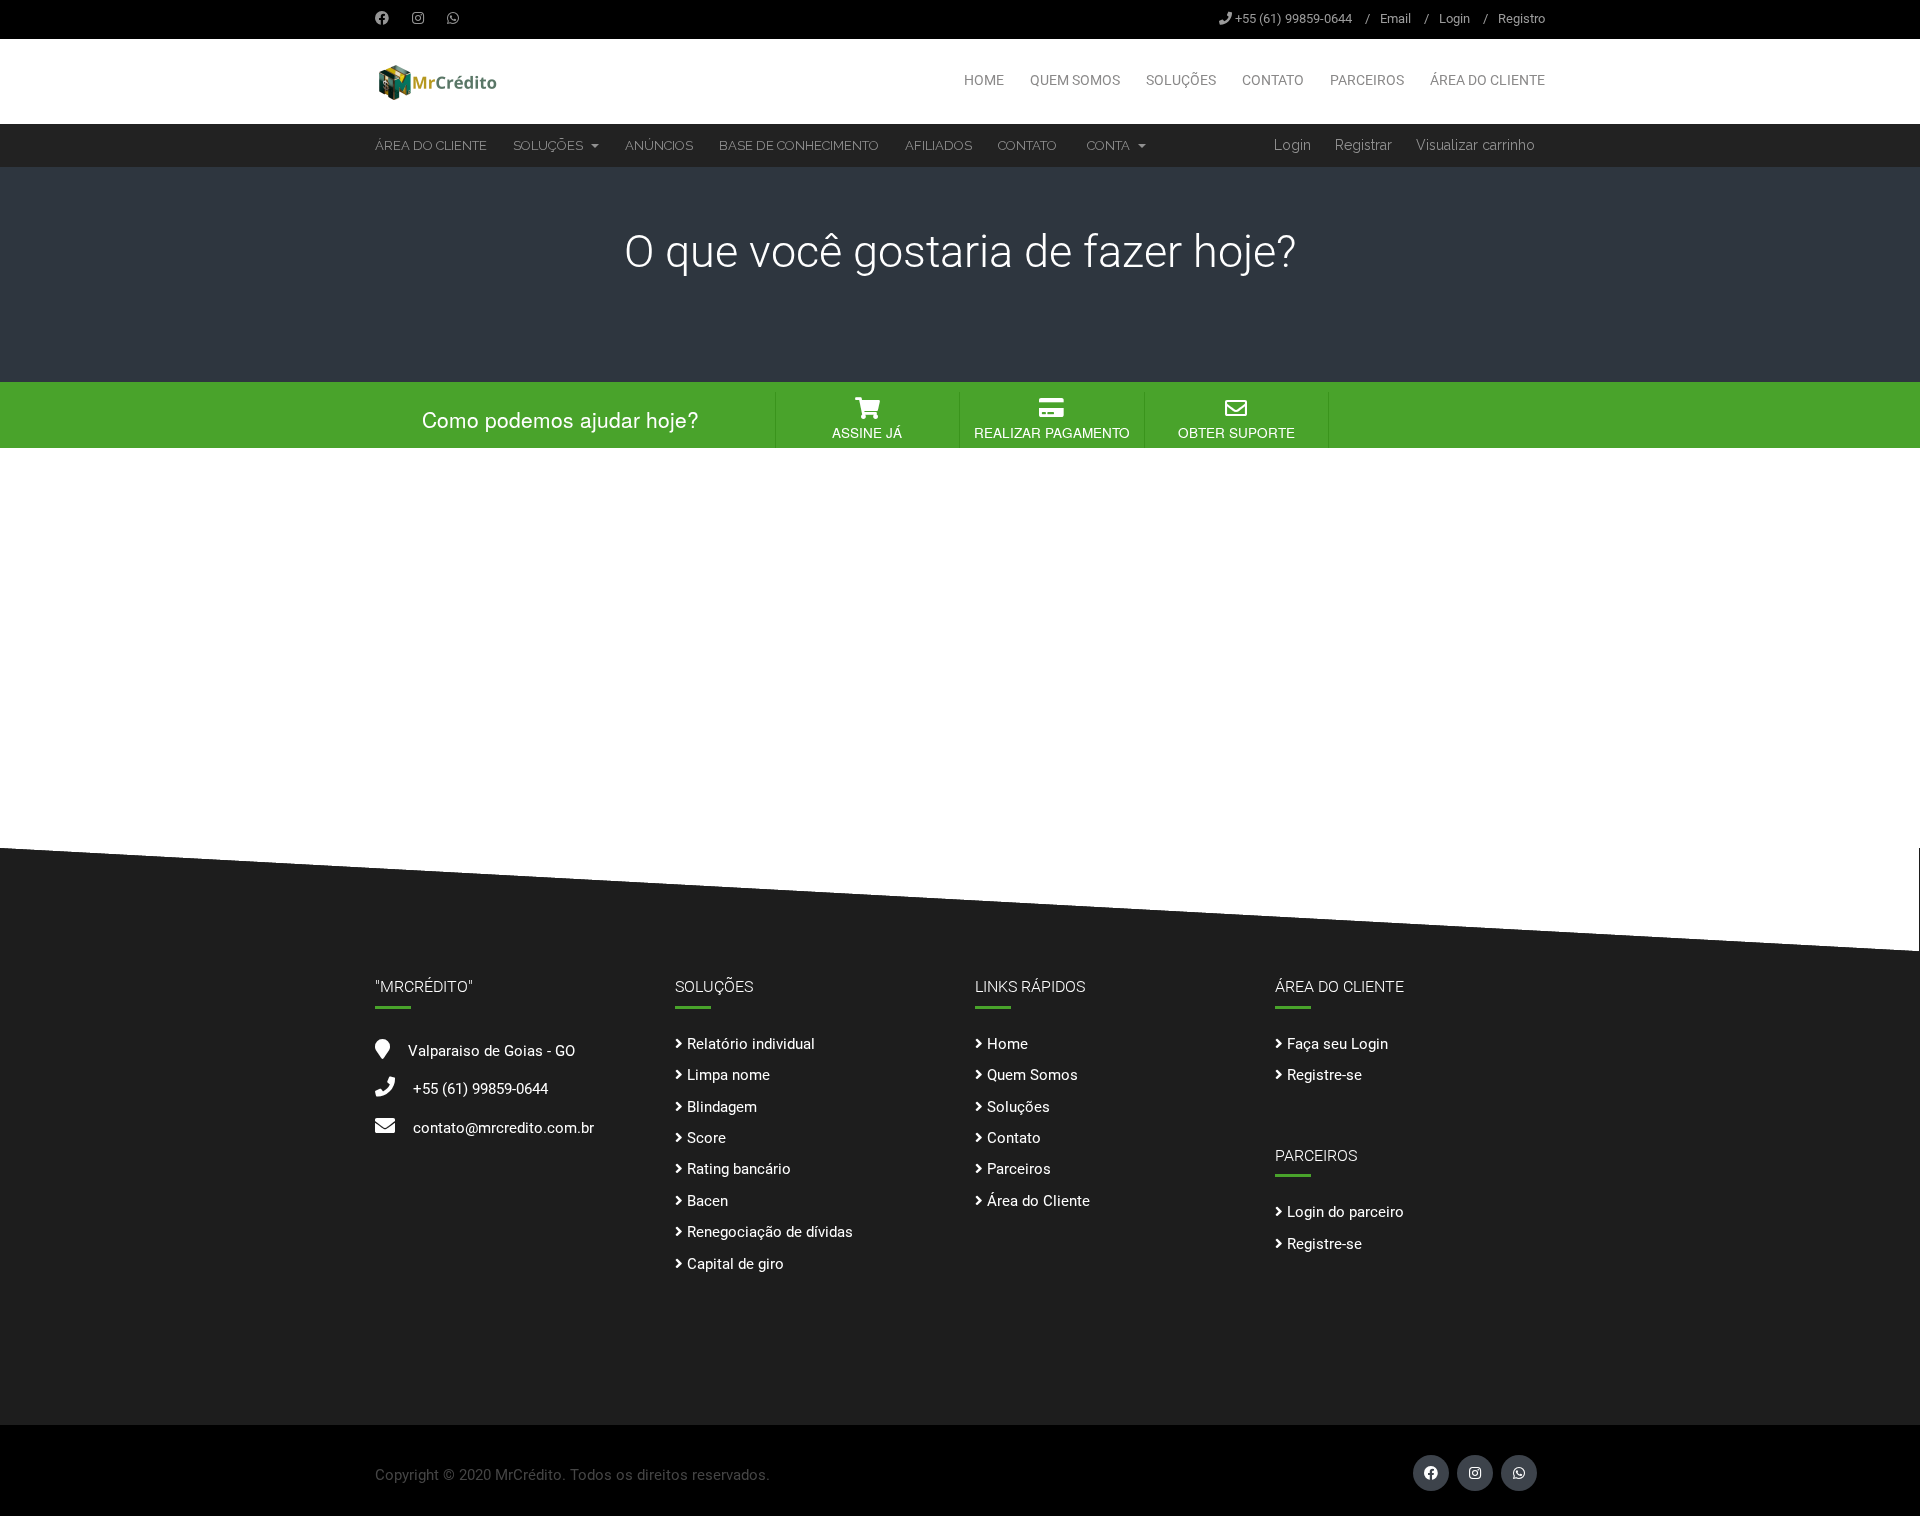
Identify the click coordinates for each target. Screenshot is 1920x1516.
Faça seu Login (1337, 1044)
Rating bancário (739, 1169)
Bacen (707, 1201)
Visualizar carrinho (1475, 145)
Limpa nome (728, 1075)
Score (706, 1138)
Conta (1111, 145)
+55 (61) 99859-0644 (1293, 18)
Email (1395, 18)
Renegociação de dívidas (770, 1232)
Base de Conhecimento (799, 145)
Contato (1273, 80)
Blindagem (722, 1107)
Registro (1521, 18)
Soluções (1181, 80)
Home (984, 80)
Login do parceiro (1345, 1212)
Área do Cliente (1487, 80)
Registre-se (1324, 1075)
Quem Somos (1075, 80)
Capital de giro (735, 1264)
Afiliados (938, 145)
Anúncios (659, 145)
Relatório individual (751, 1044)
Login (1454, 18)
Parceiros (1367, 80)
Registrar (1363, 145)
